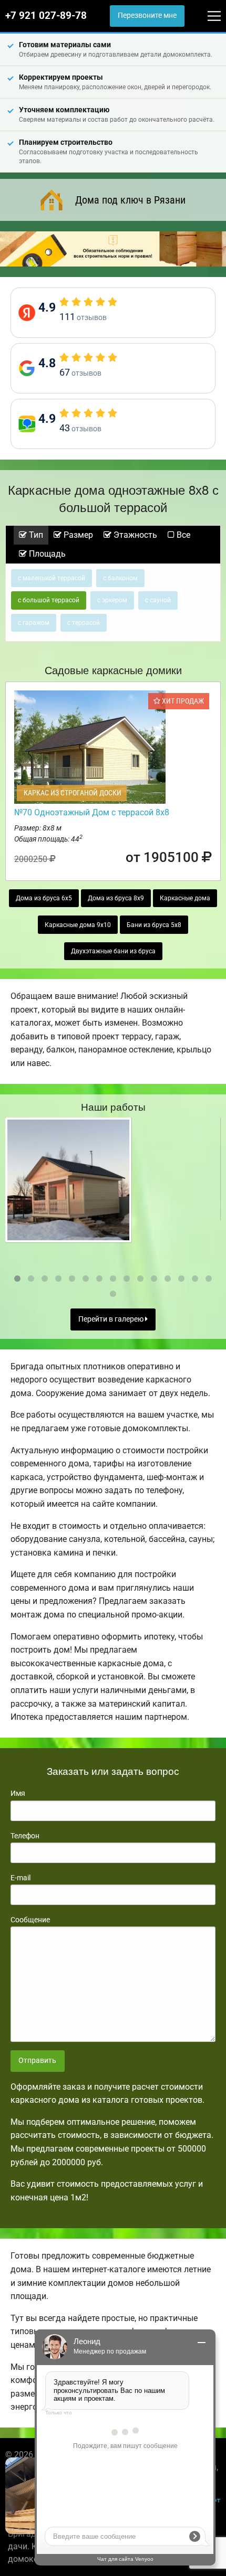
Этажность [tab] (134, 535)
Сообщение (30, 1920)
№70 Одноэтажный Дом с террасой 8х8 (92, 812)
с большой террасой (49, 600)
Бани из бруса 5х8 (154, 925)
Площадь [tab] (46, 554)
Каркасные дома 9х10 (78, 925)
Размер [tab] (77, 535)
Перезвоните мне (147, 15)
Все (182, 535)
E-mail (20, 1878)
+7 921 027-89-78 (46, 16)
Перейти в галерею (112, 1319)
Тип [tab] (35, 535)
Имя (18, 1793)
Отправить (37, 2061)
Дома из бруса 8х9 (116, 898)
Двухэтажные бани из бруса (113, 951)
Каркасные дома (185, 898)
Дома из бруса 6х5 (44, 898)
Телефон (25, 1836)
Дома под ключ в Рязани (130, 200)
